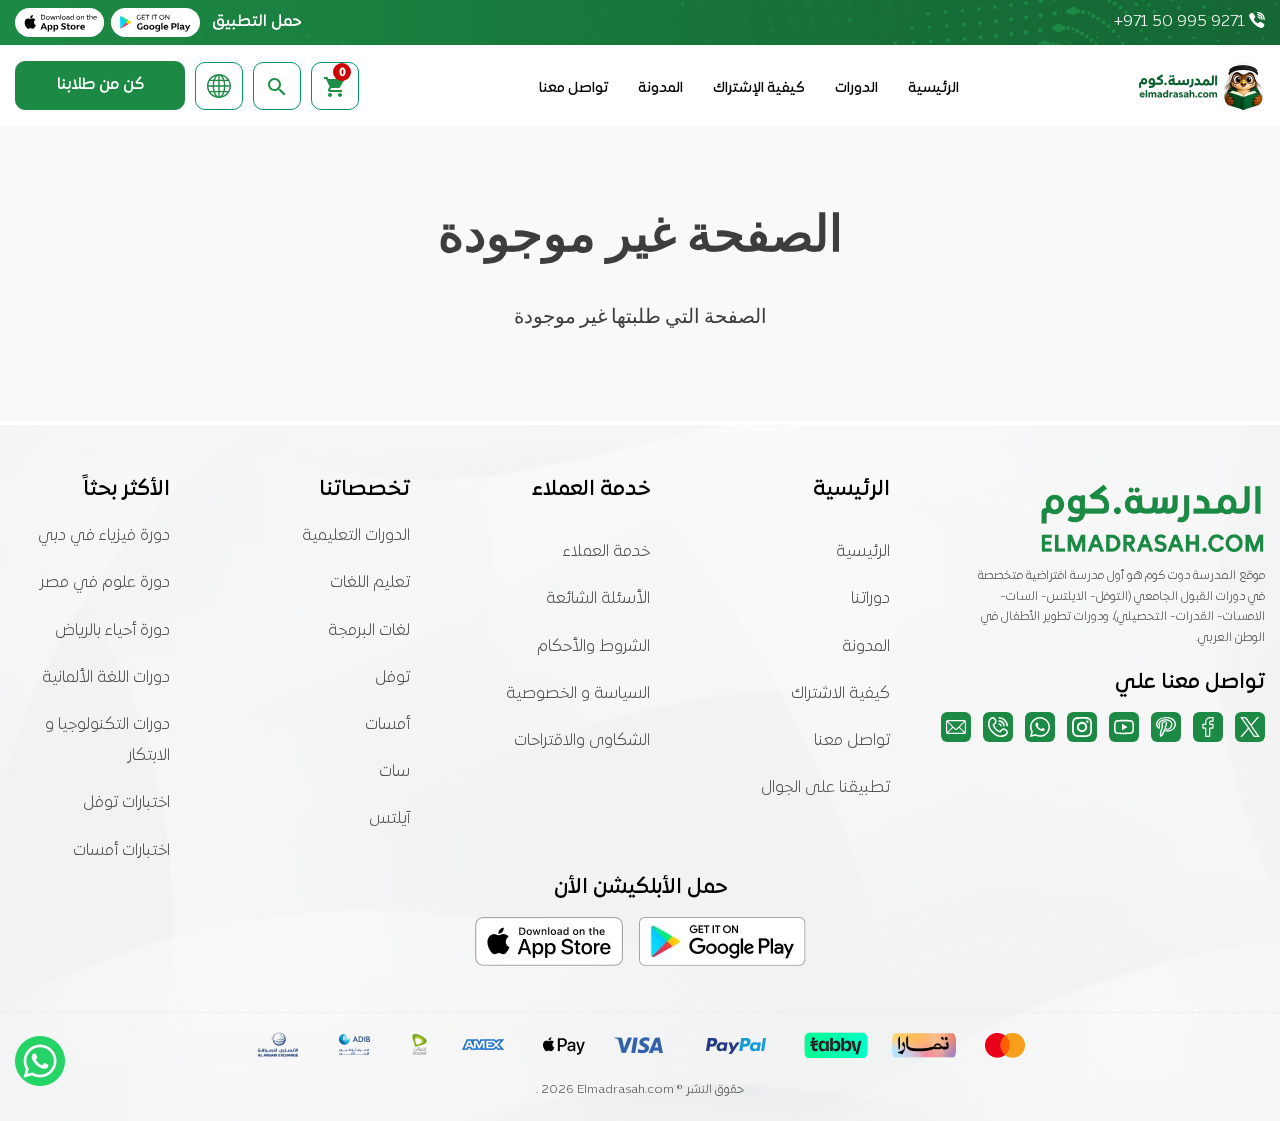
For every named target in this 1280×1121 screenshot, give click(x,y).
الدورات (856, 88)
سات (394, 772)
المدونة (660, 88)
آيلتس (389, 819)
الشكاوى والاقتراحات (582, 741)
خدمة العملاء (606, 552)
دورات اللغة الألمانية (106, 678)
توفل (392, 678)
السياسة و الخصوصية (578, 694)
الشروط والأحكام (593, 647)
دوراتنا (870, 599)
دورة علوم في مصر (105, 583)
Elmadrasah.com (625, 1090)
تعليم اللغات (370, 583)
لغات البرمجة (369, 631)
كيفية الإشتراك (759, 88)
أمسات (387, 725)
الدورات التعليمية (356, 536)
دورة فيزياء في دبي (104, 536)
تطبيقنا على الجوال (825, 788)
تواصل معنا (573, 88)
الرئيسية (933, 88)
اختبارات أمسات (121, 851)
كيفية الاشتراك (840, 694)
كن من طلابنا (100, 85)
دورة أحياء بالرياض (112, 631)
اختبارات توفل (126, 803)
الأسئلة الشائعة (598, 599)
